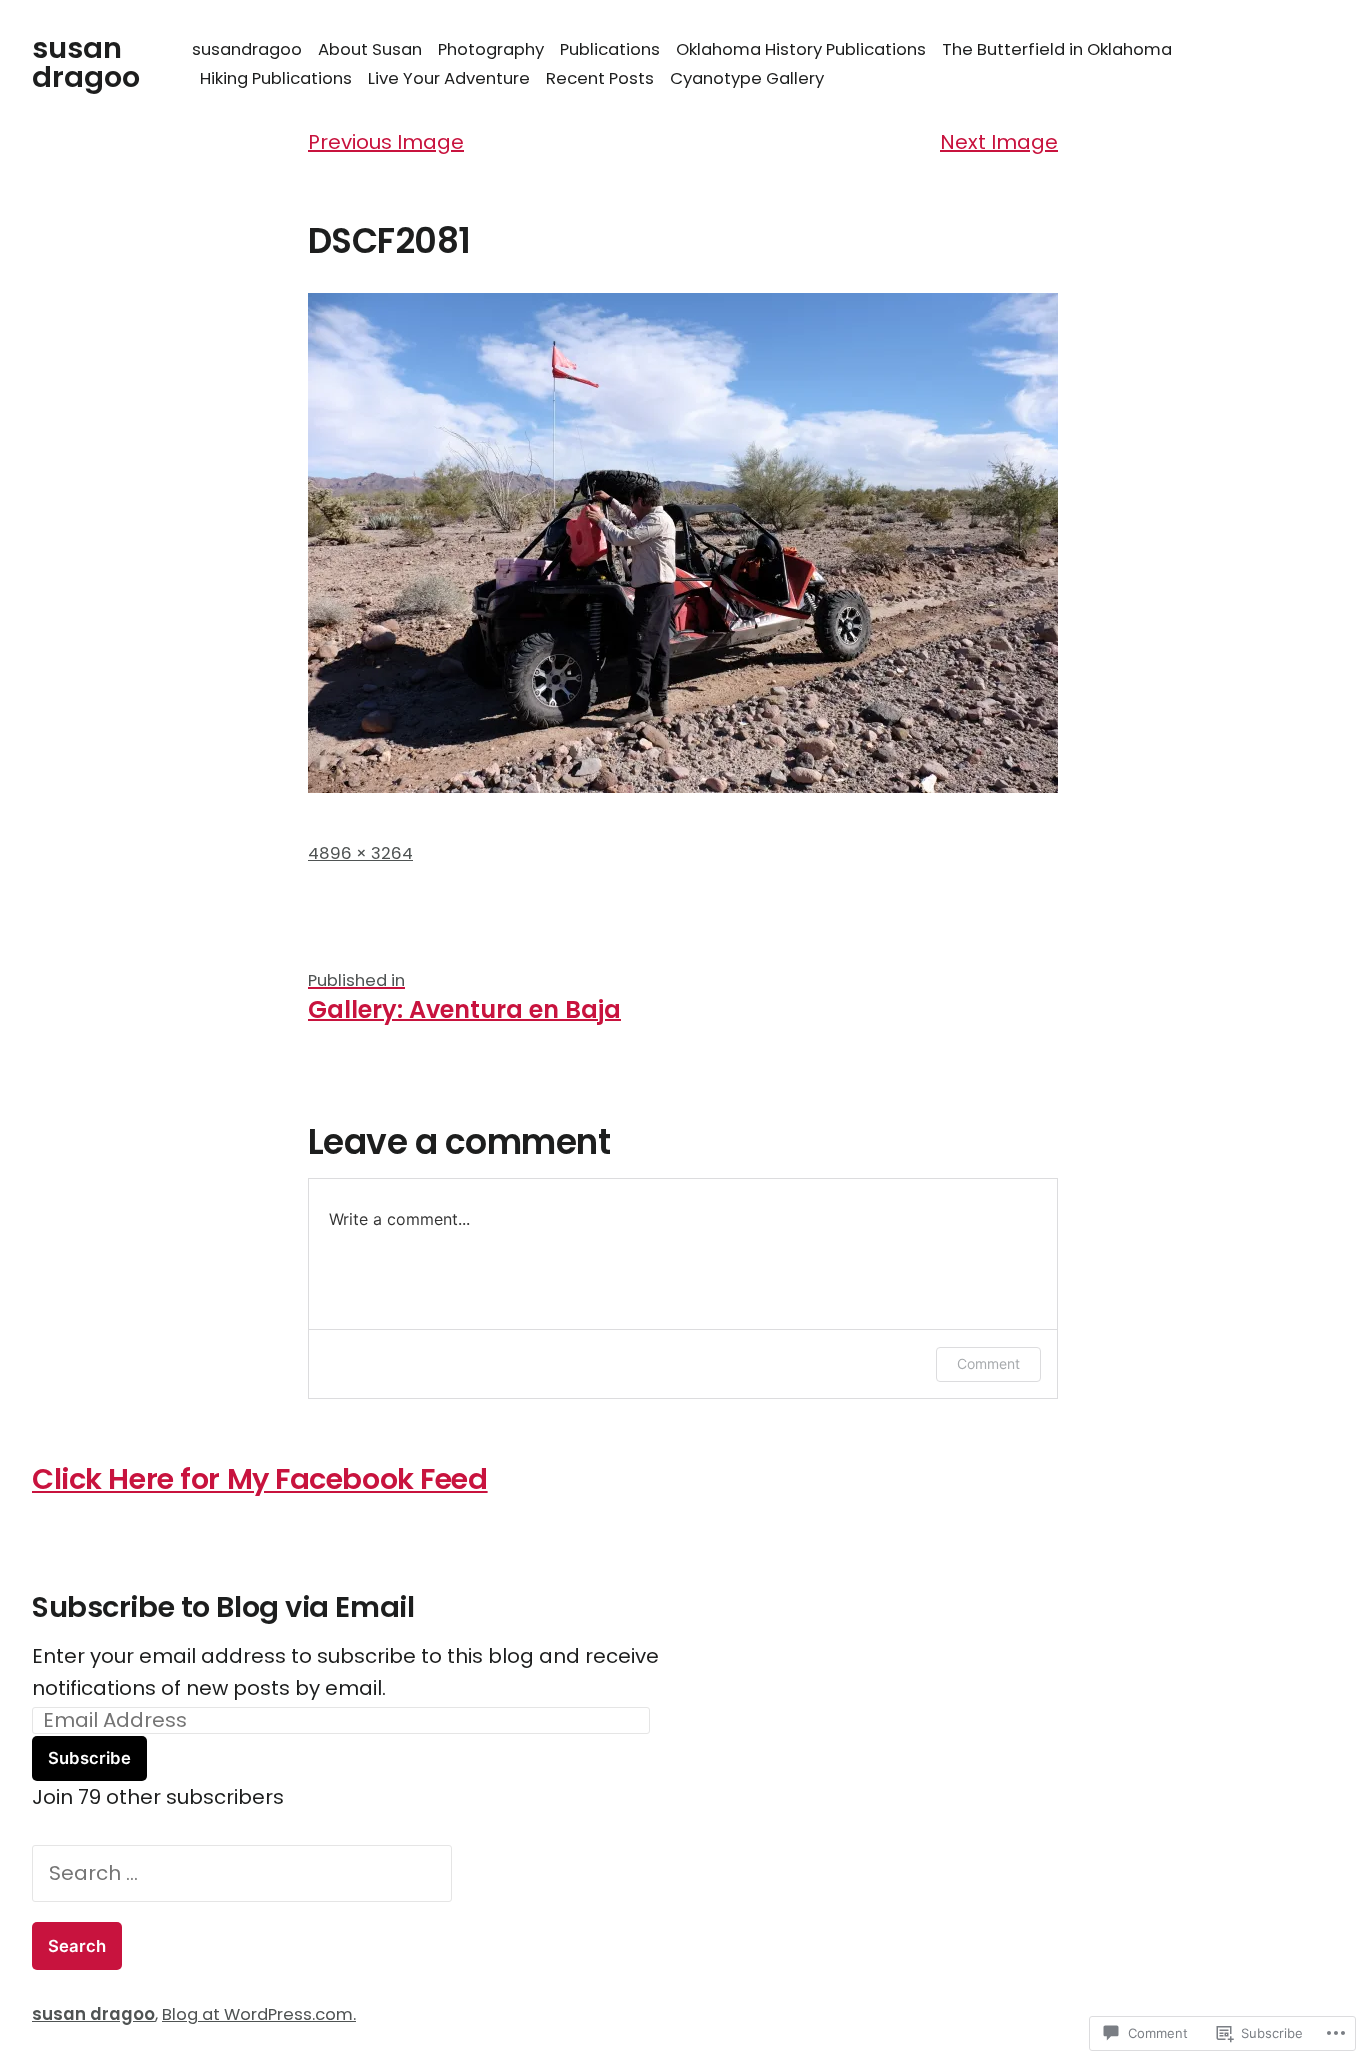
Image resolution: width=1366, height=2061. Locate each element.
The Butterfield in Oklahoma (1057, 49)
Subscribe (89, 1758)
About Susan (370, 49)
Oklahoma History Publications (801, 49)
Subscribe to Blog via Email (223, 1607)
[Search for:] (242, 1873)
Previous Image (386, 142)
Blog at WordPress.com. (259, 2014)
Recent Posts (600, 78)
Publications (610, 49)
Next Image (999, 142)
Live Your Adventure (449, 78)
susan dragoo (86, 62)
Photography (491, 49)
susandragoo (247, 49)
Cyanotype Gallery (747, 78)
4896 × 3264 (360, 853)
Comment (988, 1363)
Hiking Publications (276, 78)
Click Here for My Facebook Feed (260, 1479)
